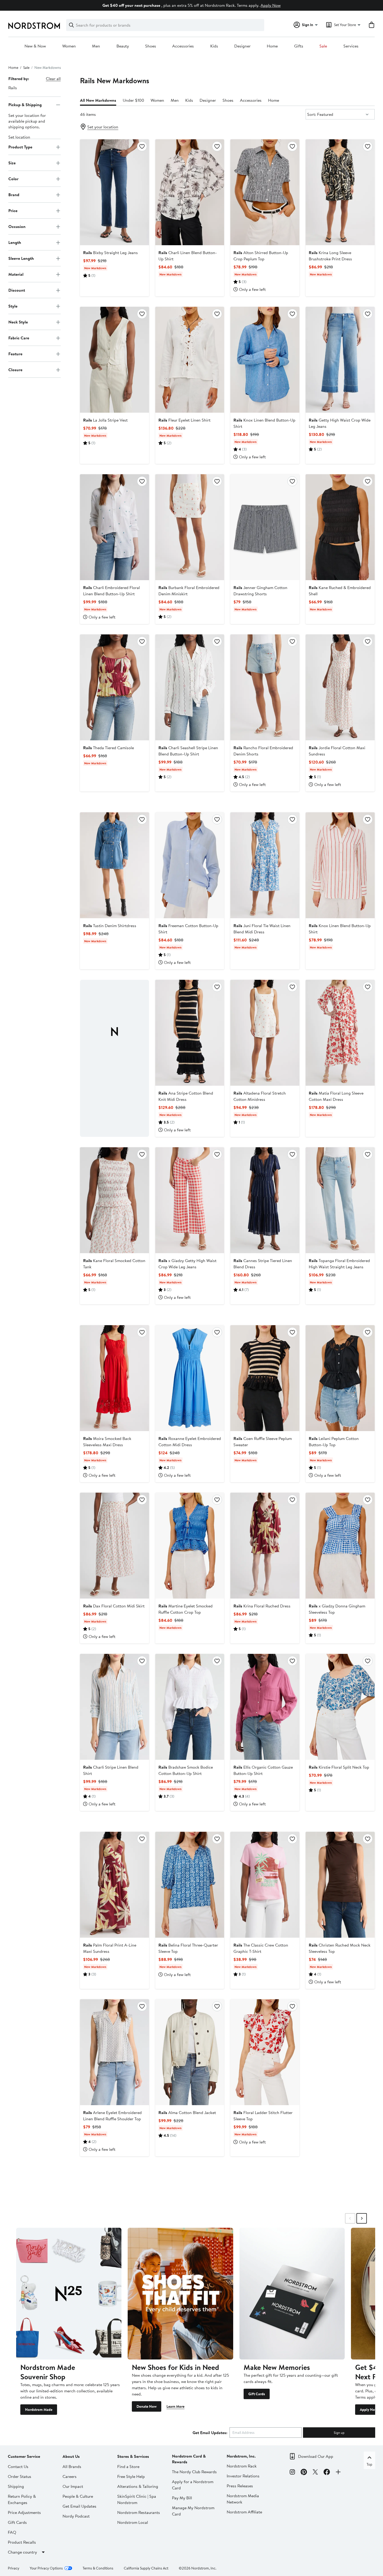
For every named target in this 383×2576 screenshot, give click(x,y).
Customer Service (24, 2456)
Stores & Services (133, 2456)
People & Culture (78, 2496)
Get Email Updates (79, 2506)
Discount (17, 290)
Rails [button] (13, 88)
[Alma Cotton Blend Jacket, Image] (190, 2052)
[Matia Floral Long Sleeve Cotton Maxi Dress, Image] (340, 1033)
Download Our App (316, 2456)
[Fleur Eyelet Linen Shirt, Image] (190, 360)
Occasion (17, 226)
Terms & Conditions (98, 2568)
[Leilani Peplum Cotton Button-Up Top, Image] (340, 1378)
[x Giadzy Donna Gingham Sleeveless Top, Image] (340, 1546)
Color (13, 179)
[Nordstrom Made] (69, 2294)
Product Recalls (22, 2542)
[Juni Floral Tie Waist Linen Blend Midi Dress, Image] (265, 865)
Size (12, 163)
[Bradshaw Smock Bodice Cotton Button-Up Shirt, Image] (190, 1707)
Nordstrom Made (39, 2410)
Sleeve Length (21, 258)
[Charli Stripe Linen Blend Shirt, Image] (115, 1707)
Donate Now (147, 2406)
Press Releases (240, 2486)
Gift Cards (257, 2394)
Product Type (20, 147)
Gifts (299, 46)
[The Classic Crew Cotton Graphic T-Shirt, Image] (265, 1885)
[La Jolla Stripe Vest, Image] (115, 360)
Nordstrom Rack (242, 2466)
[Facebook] (327, 2473)
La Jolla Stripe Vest (105, 420)
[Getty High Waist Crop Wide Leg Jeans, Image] (340, 360)
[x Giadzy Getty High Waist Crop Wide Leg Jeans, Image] (190, 1200)
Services (351, 46)
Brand (14, 195)
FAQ (12, 2532)
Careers (70, 2476)
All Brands (72, 2466)
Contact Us (18, 2466)
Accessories (183, 46)
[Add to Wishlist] (142, 146)
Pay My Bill (182, 2498)
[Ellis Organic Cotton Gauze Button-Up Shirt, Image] (265, 1707)
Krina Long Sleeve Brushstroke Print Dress (330, 256)
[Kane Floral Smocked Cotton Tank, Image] (115, 1200)
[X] (315, 2473)
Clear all (53, 79)
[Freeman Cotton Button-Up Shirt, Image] (190, 865)
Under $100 (133, 100)
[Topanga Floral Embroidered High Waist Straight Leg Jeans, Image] (340, 1200)
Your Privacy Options (46, 2568)
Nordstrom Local (133, 2522)
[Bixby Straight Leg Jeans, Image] (115, 192)
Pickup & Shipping (25, 105)
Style (13, 306)
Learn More (175, 2406)
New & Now (35, 46)
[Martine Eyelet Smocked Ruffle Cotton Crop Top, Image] (190, 1546)
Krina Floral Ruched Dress (262, 1606)
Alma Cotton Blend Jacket (187, 2112)
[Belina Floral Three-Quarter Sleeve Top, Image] (190, 1885)
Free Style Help (131, 2476)
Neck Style (18, 322)
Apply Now (271, 5)
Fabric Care (19, 338)
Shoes (151, 46)
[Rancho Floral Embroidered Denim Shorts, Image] (265, 687)
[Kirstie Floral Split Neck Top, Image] (340, 1707)
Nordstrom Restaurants (139, 2512)
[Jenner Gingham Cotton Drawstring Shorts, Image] (265, 527)
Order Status (20, 2476)
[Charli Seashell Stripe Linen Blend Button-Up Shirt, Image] (190, 687)
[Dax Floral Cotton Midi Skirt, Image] (115, 1546)
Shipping (16, 2486)
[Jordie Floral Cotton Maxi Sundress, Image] (340, 687)
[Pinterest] (304, 2473)
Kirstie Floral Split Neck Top (339, 1767)
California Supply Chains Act (146, 2568)
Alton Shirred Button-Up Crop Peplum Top (261, 256)
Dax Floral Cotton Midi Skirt (114, 1606)
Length (15, 242)
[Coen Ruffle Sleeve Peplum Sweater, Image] (265, 1378)
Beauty (123, 46)
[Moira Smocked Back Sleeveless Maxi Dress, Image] (115, 1378)
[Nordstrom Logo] (34, 26)
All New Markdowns (98, 100)
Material (16, 274)
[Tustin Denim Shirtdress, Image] (115, 865)
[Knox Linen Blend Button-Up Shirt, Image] (265, 360)
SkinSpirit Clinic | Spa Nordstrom (137, 2499)
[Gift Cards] (292, 2294)
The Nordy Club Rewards (194, 2472)
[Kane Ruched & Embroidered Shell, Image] (340, 527)
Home (272, 46)
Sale (323, 46)
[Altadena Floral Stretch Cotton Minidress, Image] (265, 1033)
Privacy (14, 2568)
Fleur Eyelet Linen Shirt (184, 420)
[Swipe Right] (362, 2218)
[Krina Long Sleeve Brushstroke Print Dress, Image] (340, 192)
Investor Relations (243, 2476)
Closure (15, 370)
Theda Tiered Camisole (109, 748)
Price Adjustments (24, 2512)
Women (69, 46)
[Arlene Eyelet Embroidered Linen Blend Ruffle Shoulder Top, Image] (115, 2052)
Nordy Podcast (76, 2516)
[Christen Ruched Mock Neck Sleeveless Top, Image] (340, 1885)
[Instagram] (292, 2473)
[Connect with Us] (338, 2473)
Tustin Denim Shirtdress (110, 926)
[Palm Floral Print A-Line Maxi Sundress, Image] (115, 1885)
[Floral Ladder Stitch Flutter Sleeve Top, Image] (265, 2052)
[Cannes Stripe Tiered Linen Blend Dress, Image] (265, 1200)
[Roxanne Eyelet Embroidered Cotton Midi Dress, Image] (190, 1378)
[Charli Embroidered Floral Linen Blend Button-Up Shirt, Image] (115, 527)
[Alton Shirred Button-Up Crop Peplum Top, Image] (265, 192)
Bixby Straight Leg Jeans (110, 253)
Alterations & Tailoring (138, 2486)
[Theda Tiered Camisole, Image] (115, 687)
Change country (22, 2552)
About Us (71, 2456)
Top (369, 2464)
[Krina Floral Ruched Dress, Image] (265, 1546)
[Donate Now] (180, 2294)
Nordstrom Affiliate (244, 2512)
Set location (19, 137)
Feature (15, 354)
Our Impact (73, 2486)
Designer (242, 46)
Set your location (103, 127)
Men (96, 46)
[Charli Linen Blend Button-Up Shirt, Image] (190, 192)
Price (13, 211)
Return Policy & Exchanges (22, 2499)
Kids (214, 46)
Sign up (339, 2433)
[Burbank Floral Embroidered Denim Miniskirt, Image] (190, 527)
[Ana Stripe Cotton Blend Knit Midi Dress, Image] (190, 1033)
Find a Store (128, 2466)
